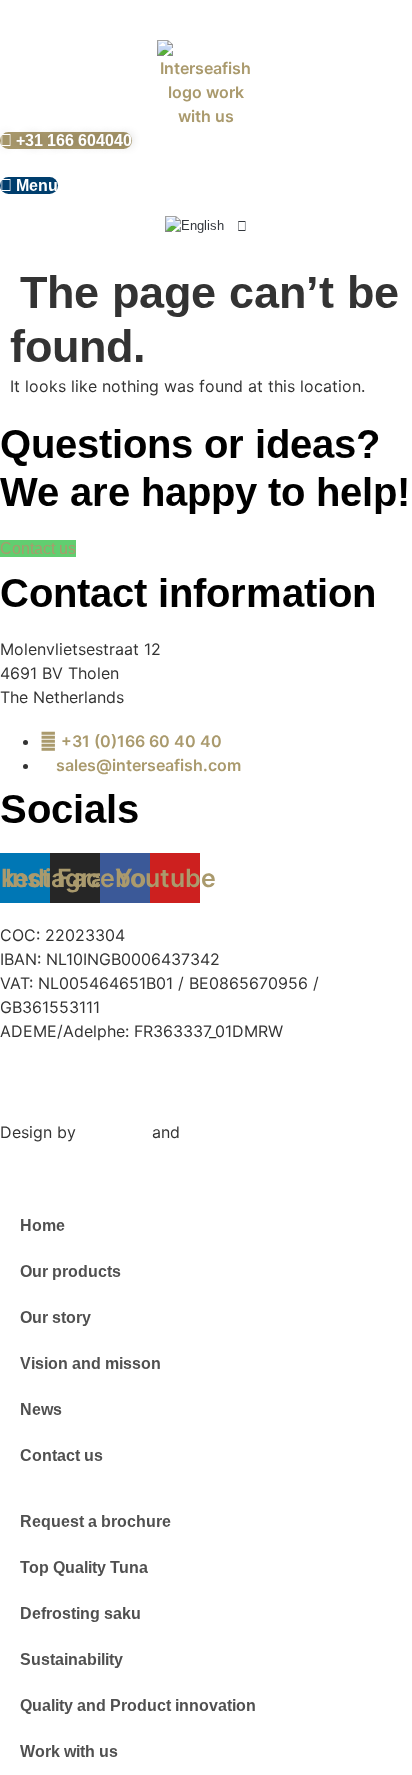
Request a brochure (95, 1521)
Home (42, 1225)
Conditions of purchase (92, 1094)
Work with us (69, 1751)
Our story (55, 1317)
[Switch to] (206, 226)
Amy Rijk (114, 1132)
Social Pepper (237, 1132)
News (41, 1409)
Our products (70, 1271)
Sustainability (71, 1659)
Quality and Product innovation (138, 1705)
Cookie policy (289, 1070)
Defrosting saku (80, 1613)
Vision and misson (90, 1363)
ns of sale (265, 1094)
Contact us (61, 1455)
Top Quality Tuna (84, 1567)
